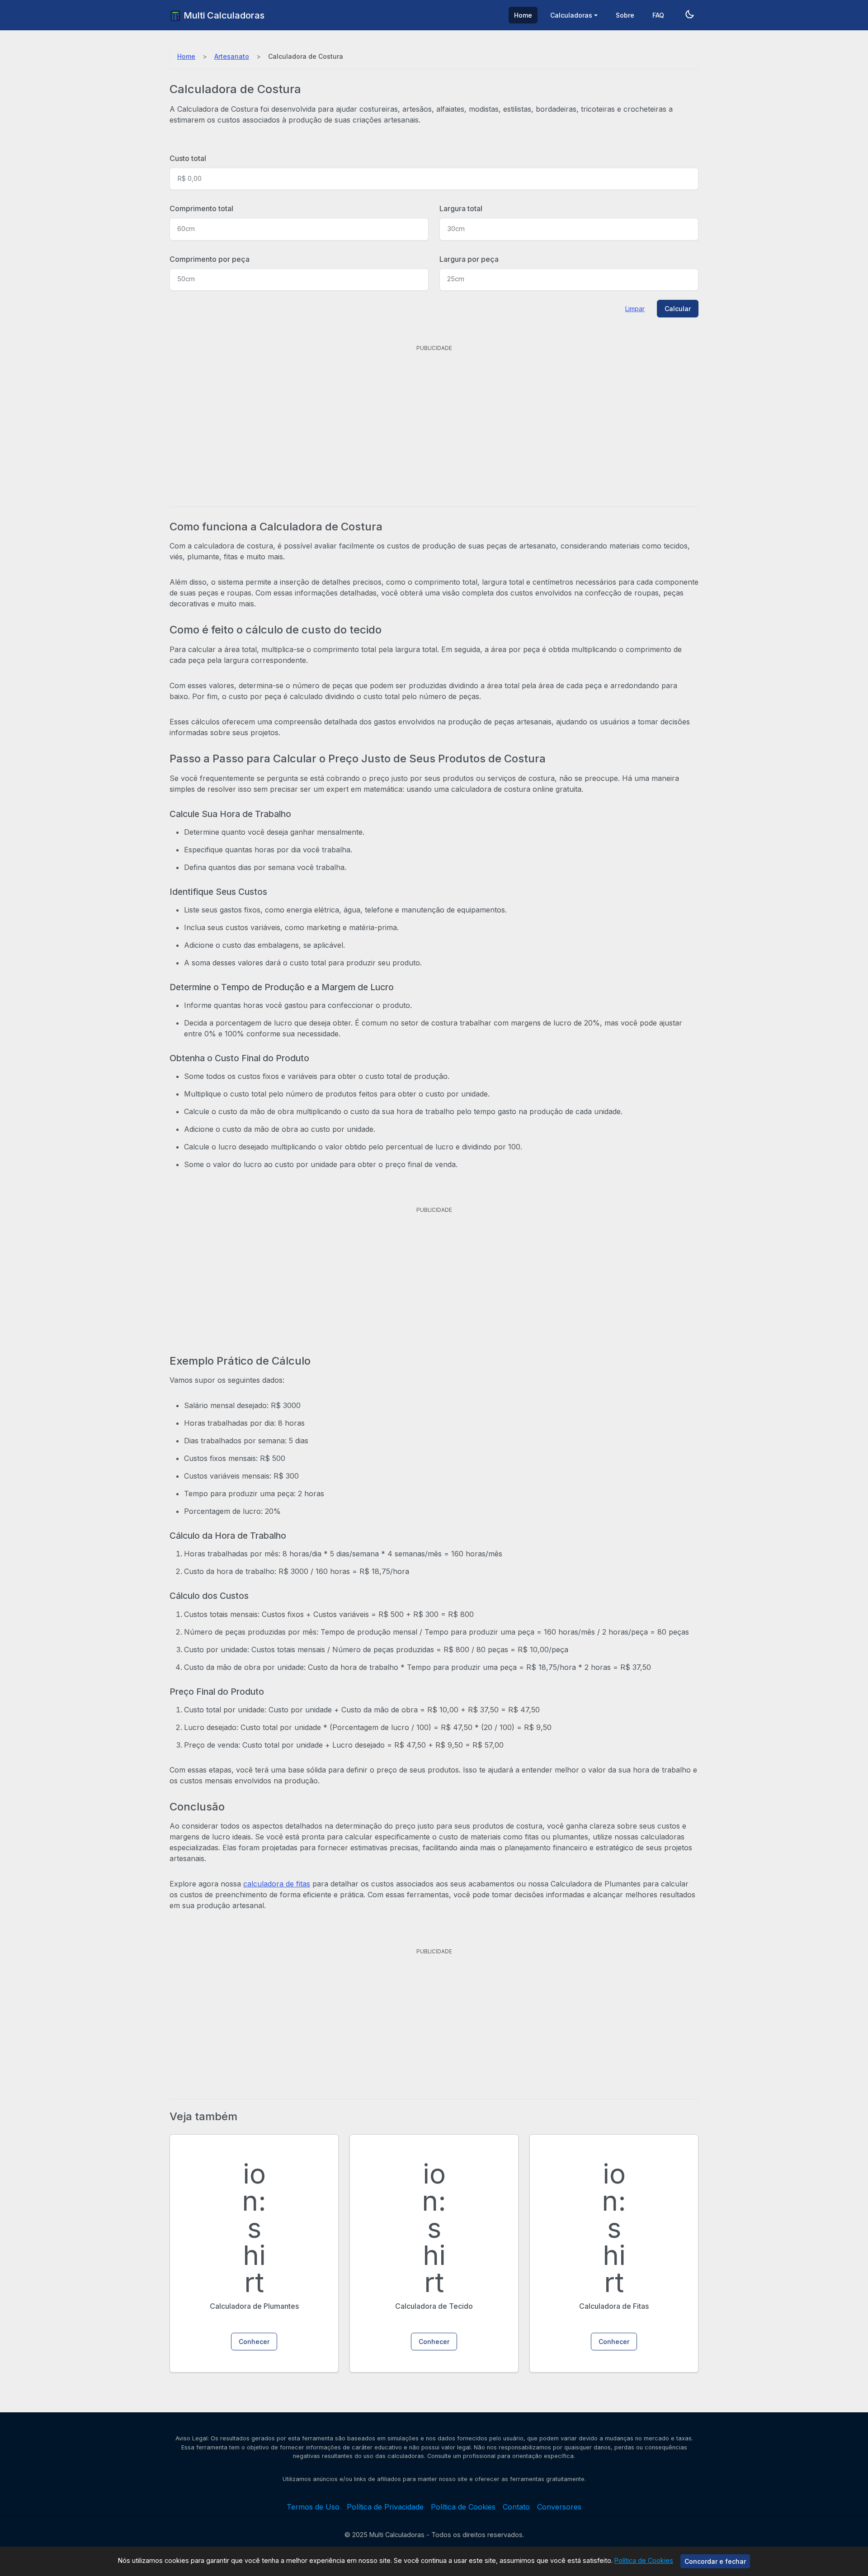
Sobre (625, 15)
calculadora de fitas (277, 1884)
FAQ (658, 15)
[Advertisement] (434, 418)
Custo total (188, 158)
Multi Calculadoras (223, 15)
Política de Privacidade (385, 2507)
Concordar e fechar (715, 2561)
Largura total (461, 208)
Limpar (635, 309)
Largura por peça (469, 259)
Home (523, 15)
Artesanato (232, 56)
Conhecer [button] (254, 2342)
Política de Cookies (644, 2560)
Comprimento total (201, 208)
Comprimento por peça (210, 259)
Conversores (559, 2507)
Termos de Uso (313, 2507)
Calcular (678, 309)
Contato (516, 2507)
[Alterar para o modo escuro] (689, 15)
